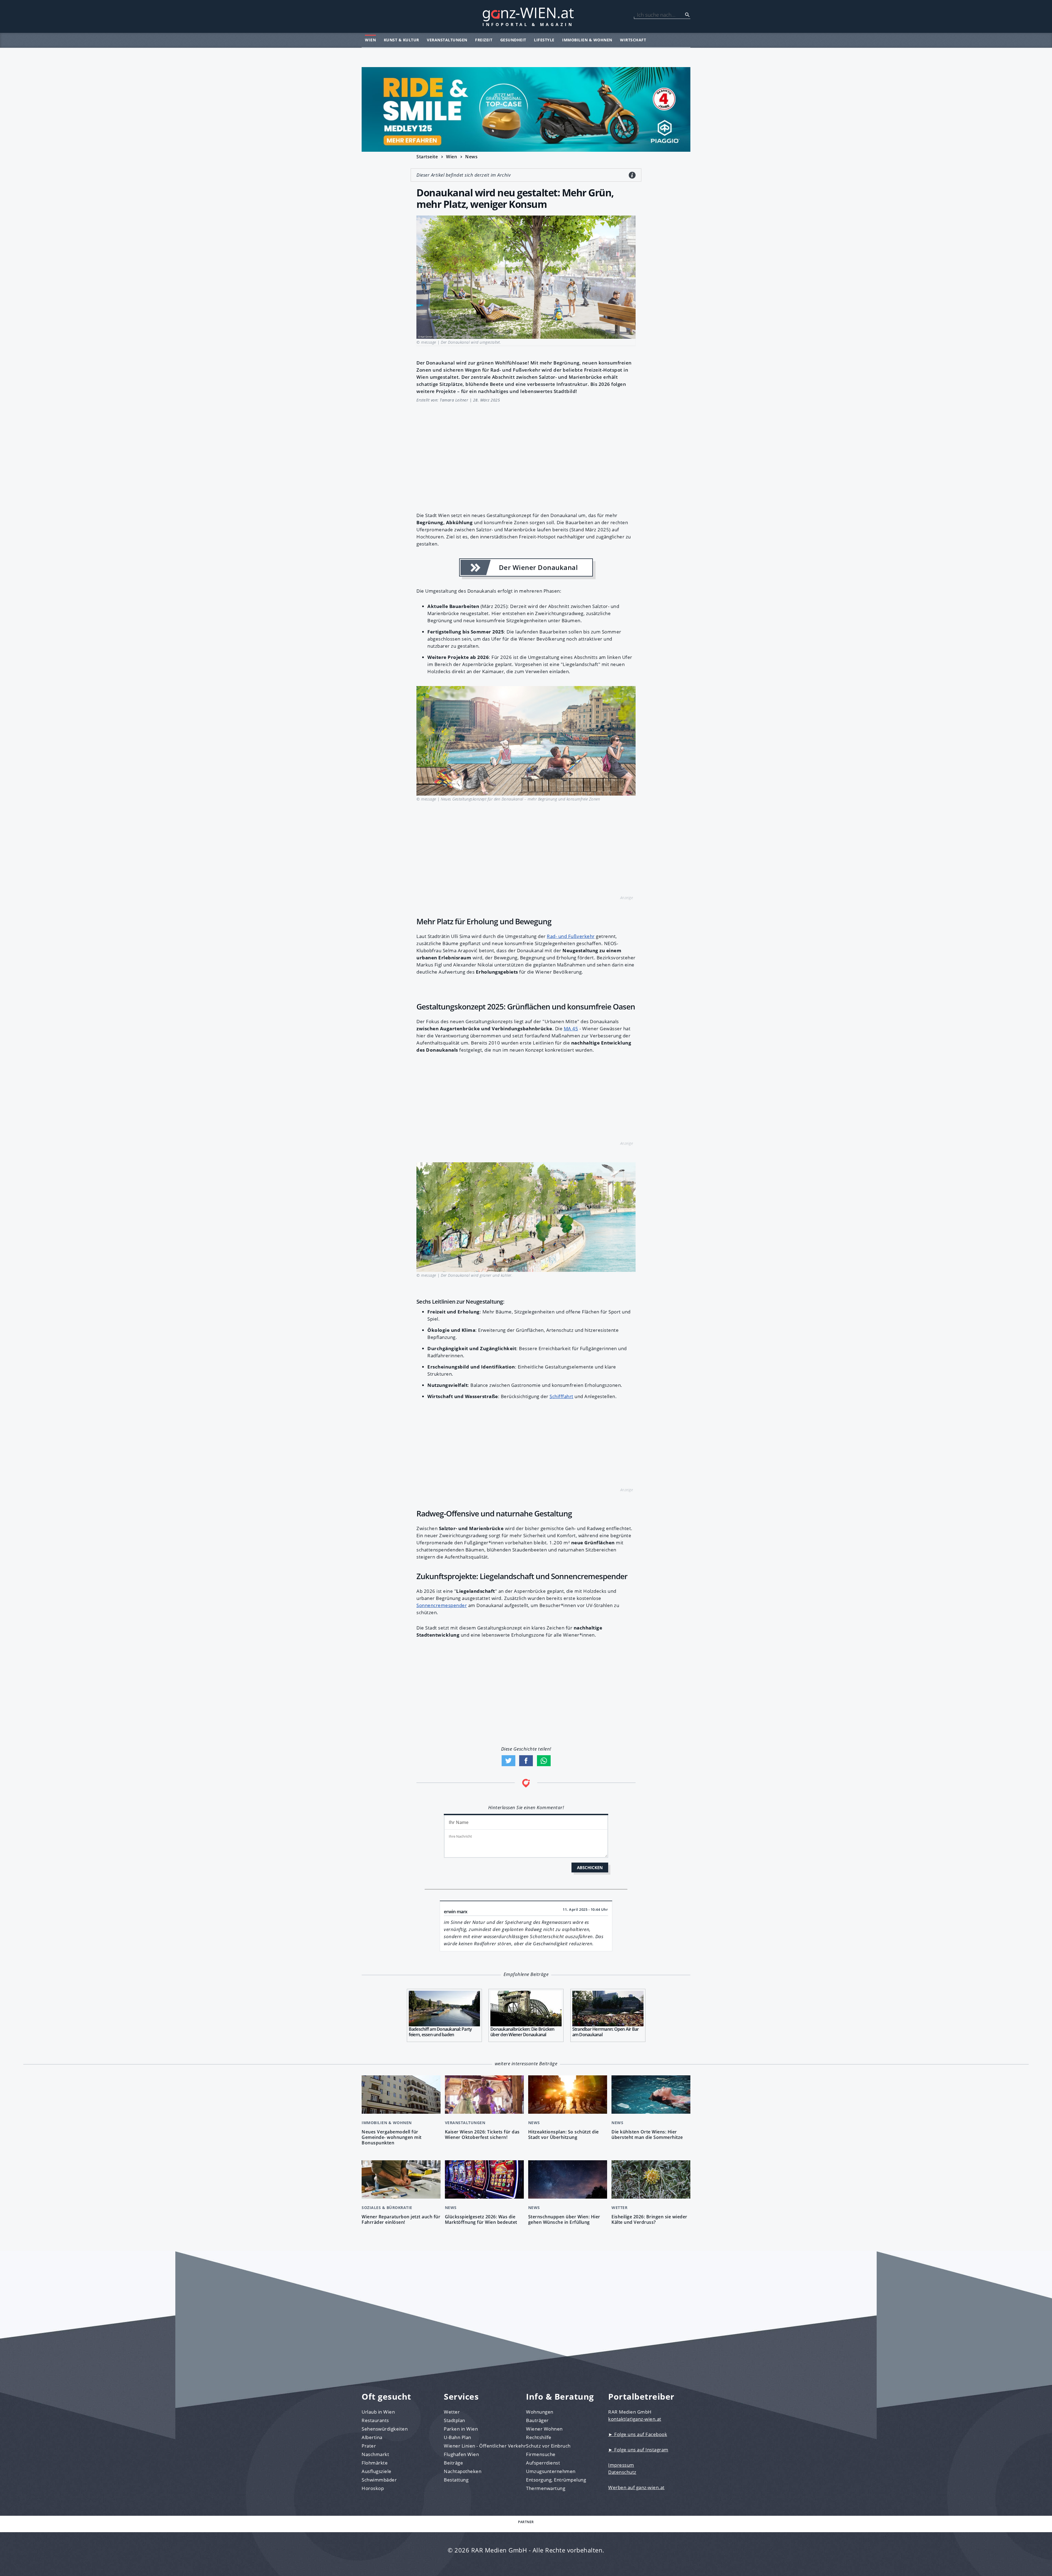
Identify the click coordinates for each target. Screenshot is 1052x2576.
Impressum (621, 2465)
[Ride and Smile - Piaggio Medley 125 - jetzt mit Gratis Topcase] (526, 109)
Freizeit (484, 40)
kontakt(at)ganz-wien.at (635, 2419)
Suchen (687, 15)
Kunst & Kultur (401, 40)
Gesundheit (513, 40)
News (471, 157)
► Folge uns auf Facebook (638, 2434)
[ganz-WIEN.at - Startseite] (526, 16)
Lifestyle (544, 40)
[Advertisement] (526, 454)
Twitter (508, 1761)
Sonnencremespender (442, 1605)
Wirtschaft (633, 40)
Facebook (526, 1761)
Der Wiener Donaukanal (538, 567)
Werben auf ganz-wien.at (636, 2487)
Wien (370, 40)
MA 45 (571, 1029)
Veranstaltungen (447, 40)
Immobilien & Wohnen (587, 40)
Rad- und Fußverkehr (571, 936)
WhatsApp (544, 1761)
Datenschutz (622, 2472)
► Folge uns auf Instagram (638, 2450)
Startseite (427, 157)
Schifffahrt (561, 1396)
